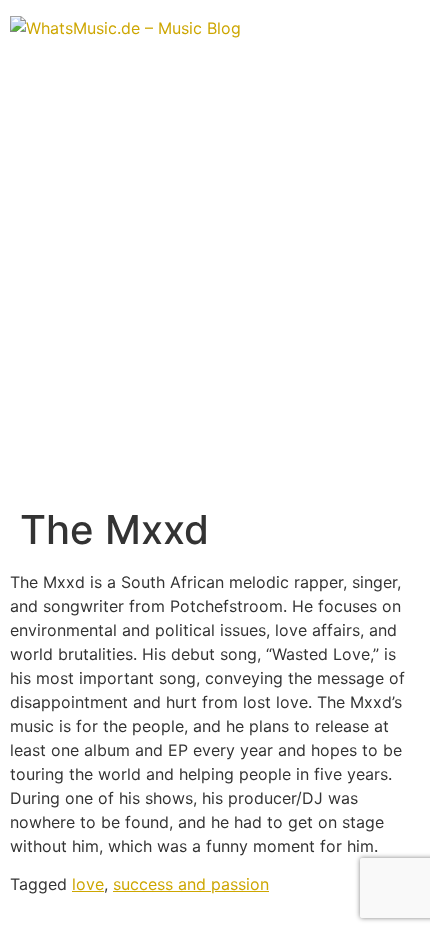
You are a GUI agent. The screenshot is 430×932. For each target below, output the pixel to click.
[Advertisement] (215, 281)
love (88, 884)
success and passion (191, 884)
